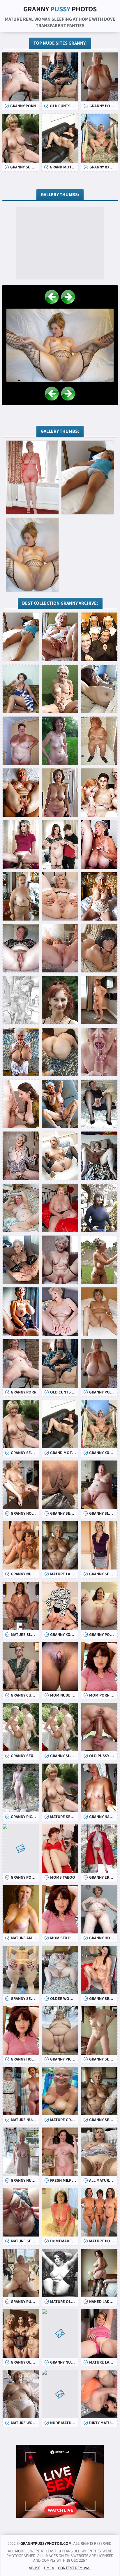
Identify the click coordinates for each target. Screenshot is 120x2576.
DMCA (49, 2568)
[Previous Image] (52, 297)
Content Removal (75, 2568)
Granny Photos (60, 9)
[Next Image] (68, 297)
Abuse (35, 2568)
